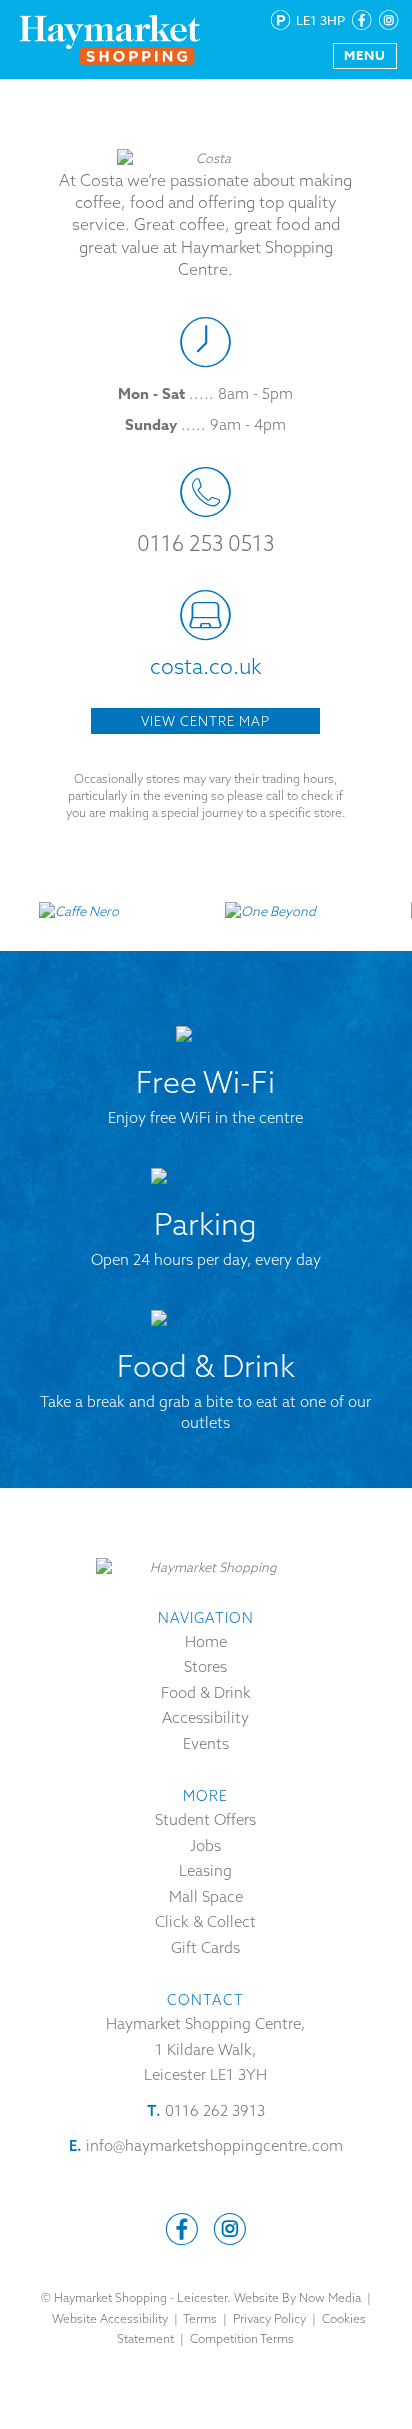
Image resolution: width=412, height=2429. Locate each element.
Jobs (205, 1845)
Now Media (330, 2297)
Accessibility (205, 1717)
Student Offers (205, 1819)
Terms (200, 2318)
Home (206, 1641)
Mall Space (206, 1896)
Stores (205, 1666)
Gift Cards (205, 1947)
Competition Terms (242, 2338)
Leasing (205, 1870)
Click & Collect (205, 1921)
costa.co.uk (206, 666)
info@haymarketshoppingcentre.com (214, 2145)
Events (206, 1743)
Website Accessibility (110, 2318)
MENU (365, 55)
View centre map (205, 721)
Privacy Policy (269, 2318)
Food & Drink (206, 1692)
